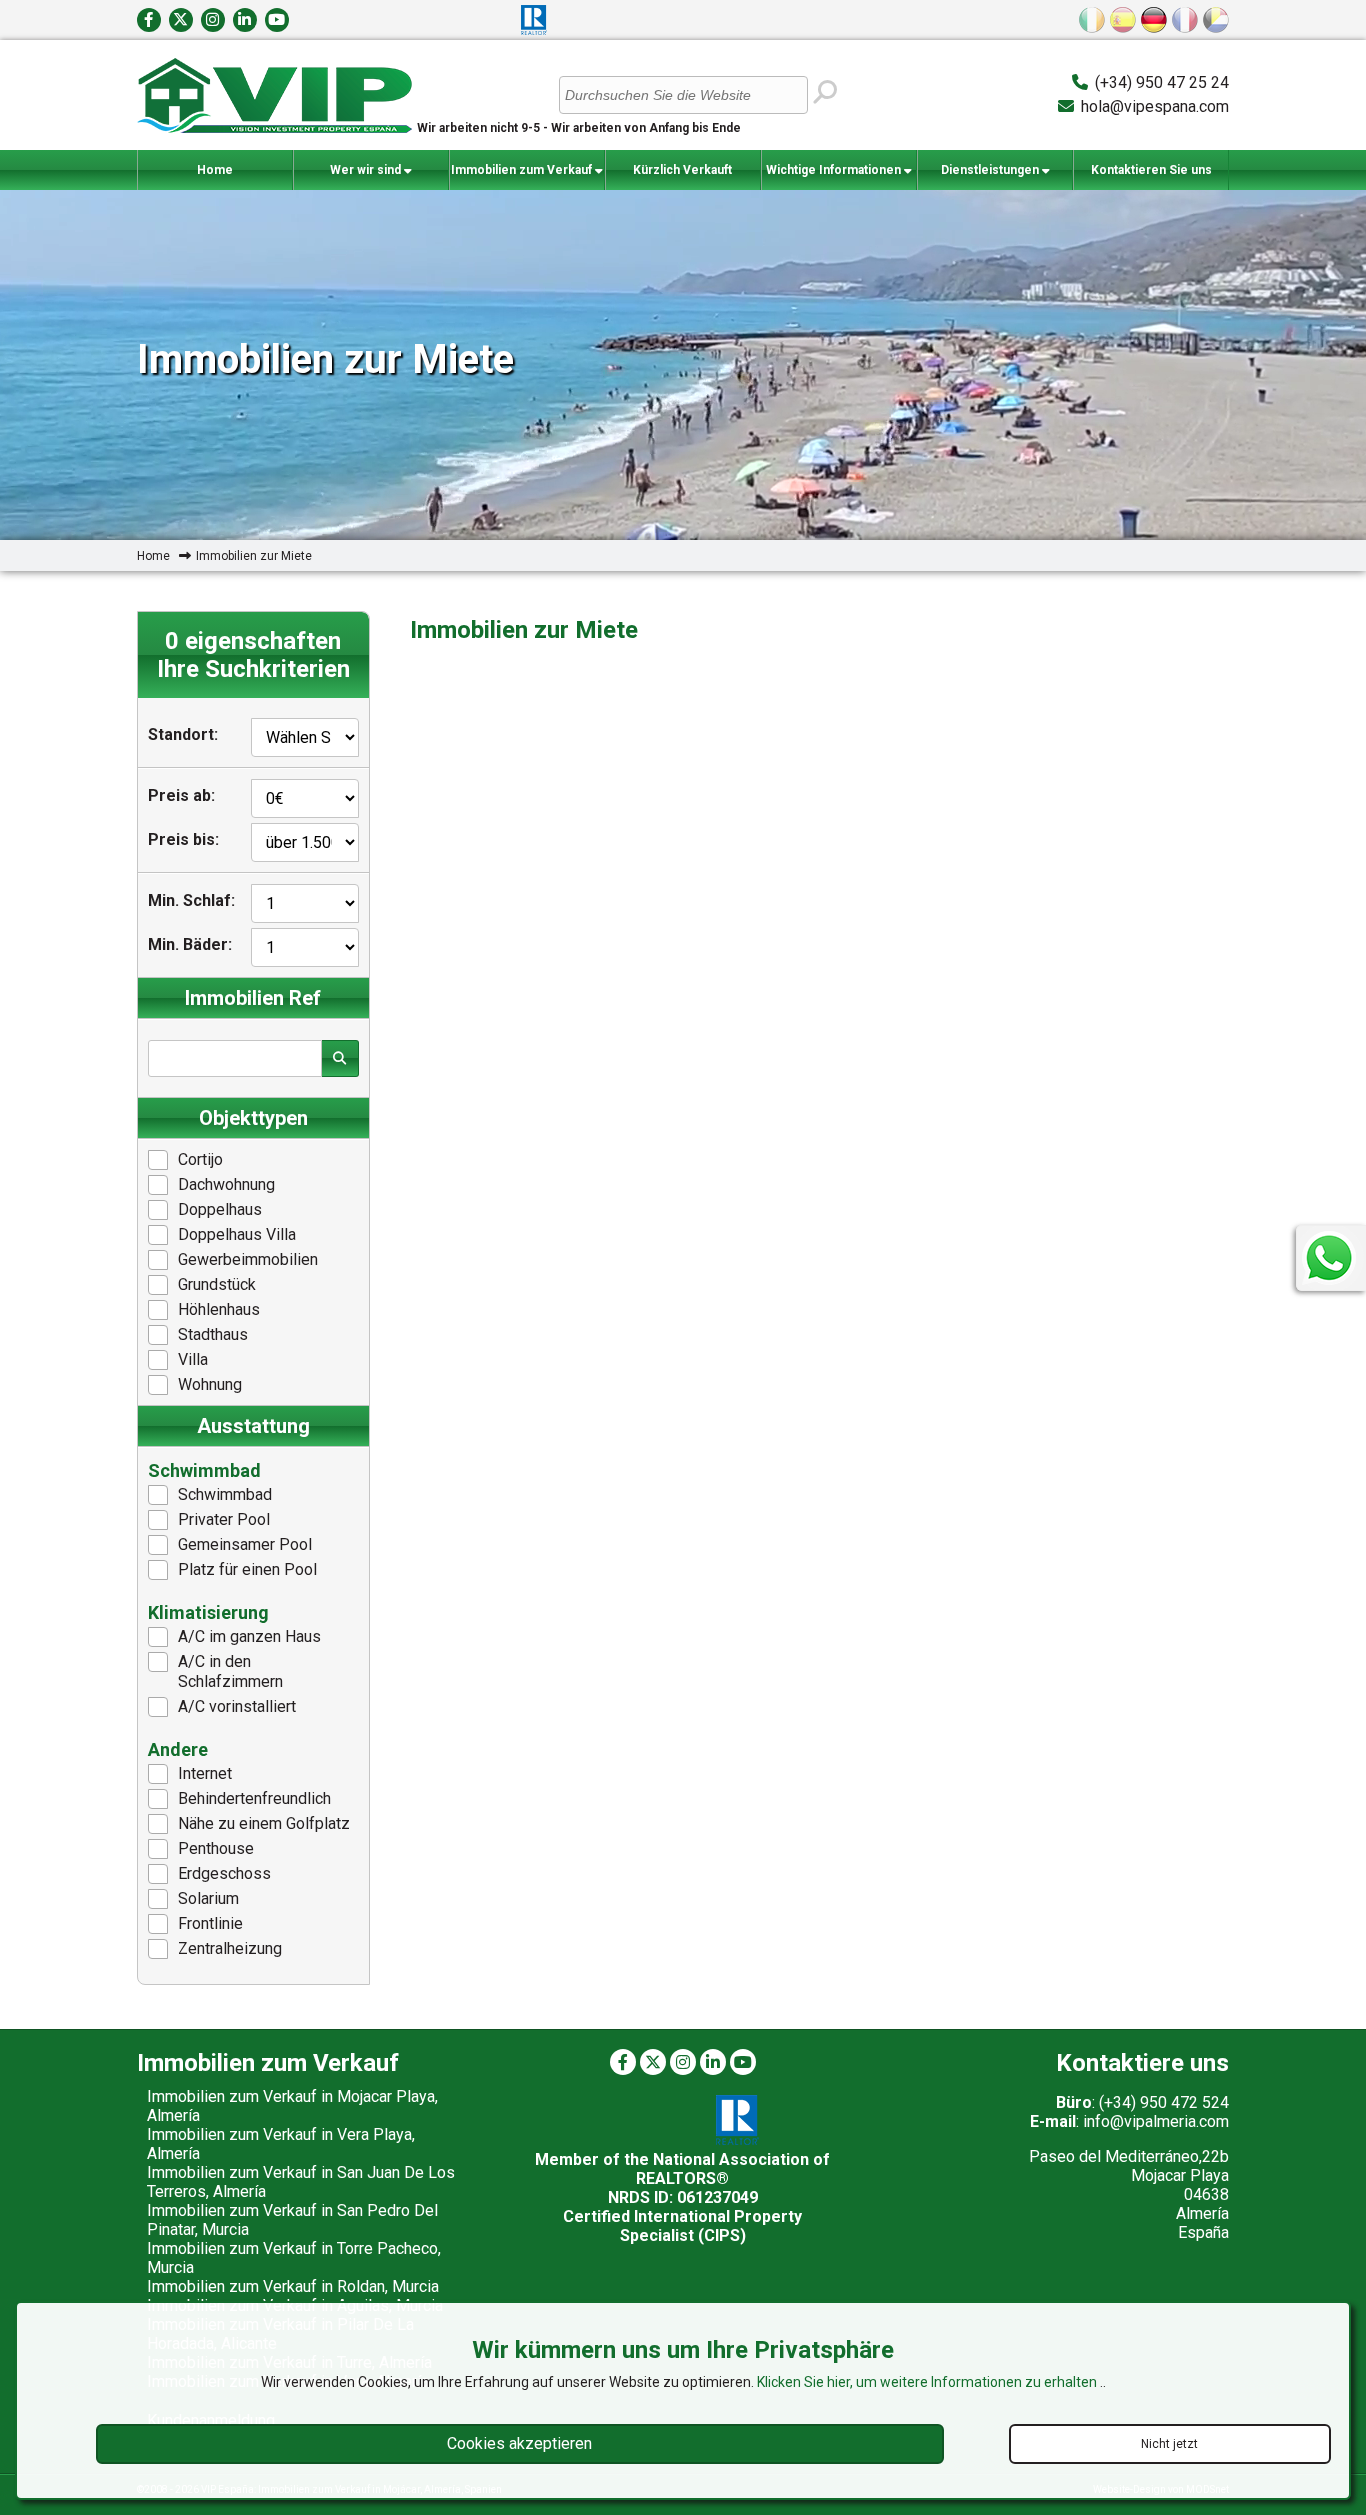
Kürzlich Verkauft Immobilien (682, 176)
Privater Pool (224, 1519)
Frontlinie (210, 1923)
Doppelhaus (220, 1209)
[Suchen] (824, 93)
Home (215, 170)
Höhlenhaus (219, 1309)
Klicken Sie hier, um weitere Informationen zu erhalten (928, 2382)
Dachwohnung (226, 1184)
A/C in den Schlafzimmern (230, 1671)
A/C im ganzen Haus (249, 1636)
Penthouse (216, 1848)
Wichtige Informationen (835, 170)
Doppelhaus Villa (237, 1234)
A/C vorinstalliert (237, 1706)
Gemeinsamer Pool (245, 1544)
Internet (205, 1773)
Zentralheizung (230, 1948)
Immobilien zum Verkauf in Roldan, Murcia (293, 2286)
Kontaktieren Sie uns (1151, 170)
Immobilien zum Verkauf (523, 170)
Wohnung (210, 1384)
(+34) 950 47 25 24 (1162, 82)
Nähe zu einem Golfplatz (264, 1823)
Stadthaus (213, 1334)
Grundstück (217, 1284)
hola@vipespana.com (1155, 106)
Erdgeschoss (224, 1873)
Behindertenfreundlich (254, 1798)
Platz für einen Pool (247, 1569)
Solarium (208, 1898)
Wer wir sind (367, 170)
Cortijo (200, 1159)
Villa (193, 1359)
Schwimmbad (225, 1494)
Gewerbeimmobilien (248, 1259)
